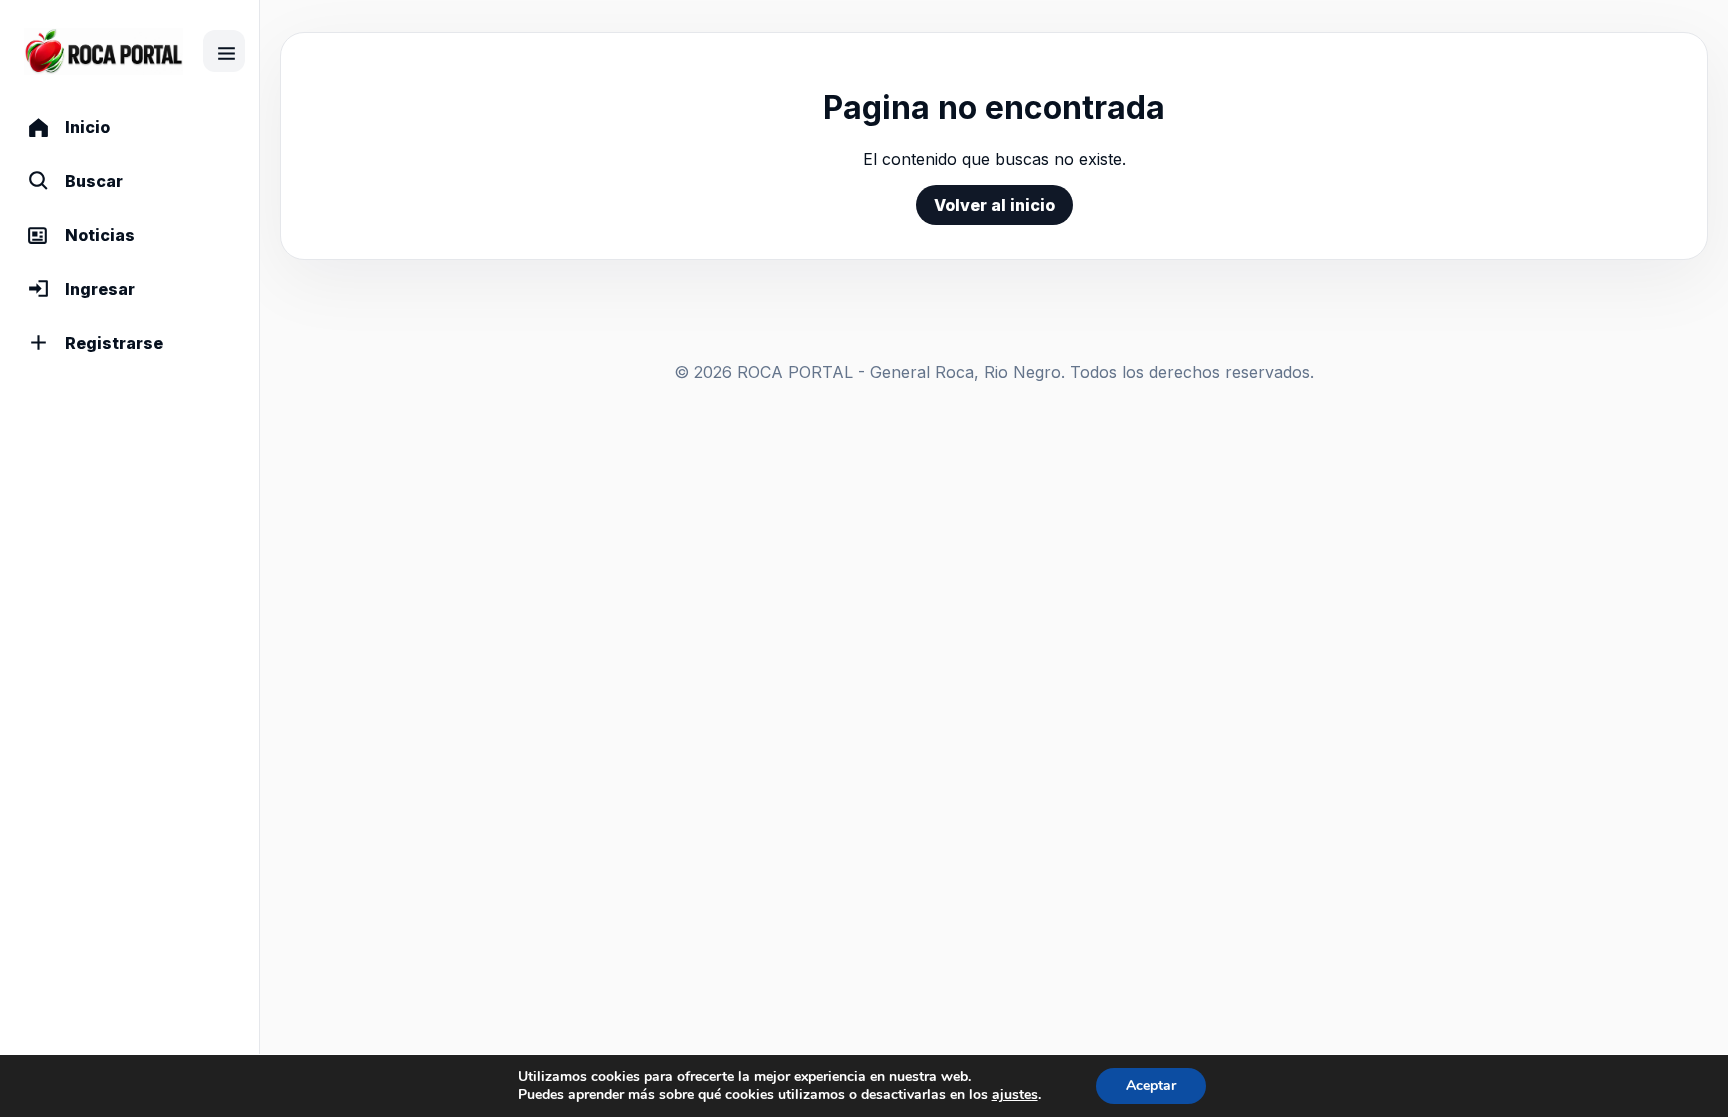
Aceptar (1151, 1085)
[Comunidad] (103, 51)
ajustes (1015, 1095)
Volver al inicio (994, 205)
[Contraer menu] (224, 51)
